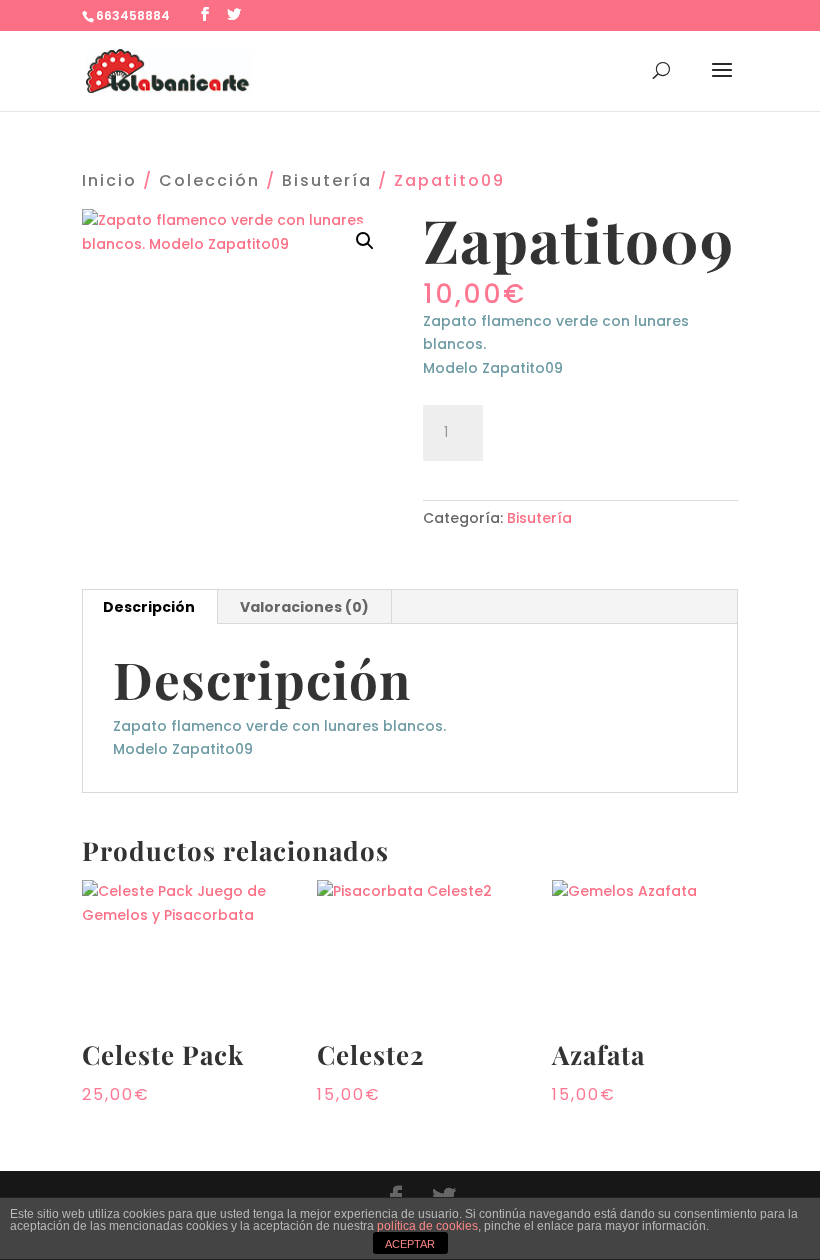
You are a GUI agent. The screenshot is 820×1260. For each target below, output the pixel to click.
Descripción (149, 607)
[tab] (149, 607)
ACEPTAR (410, 1244)
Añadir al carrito (605, 430)
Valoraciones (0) (304, 607)
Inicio (109, 180)
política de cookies (427, 1226)
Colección (209, 180)
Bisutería (327, 180)
